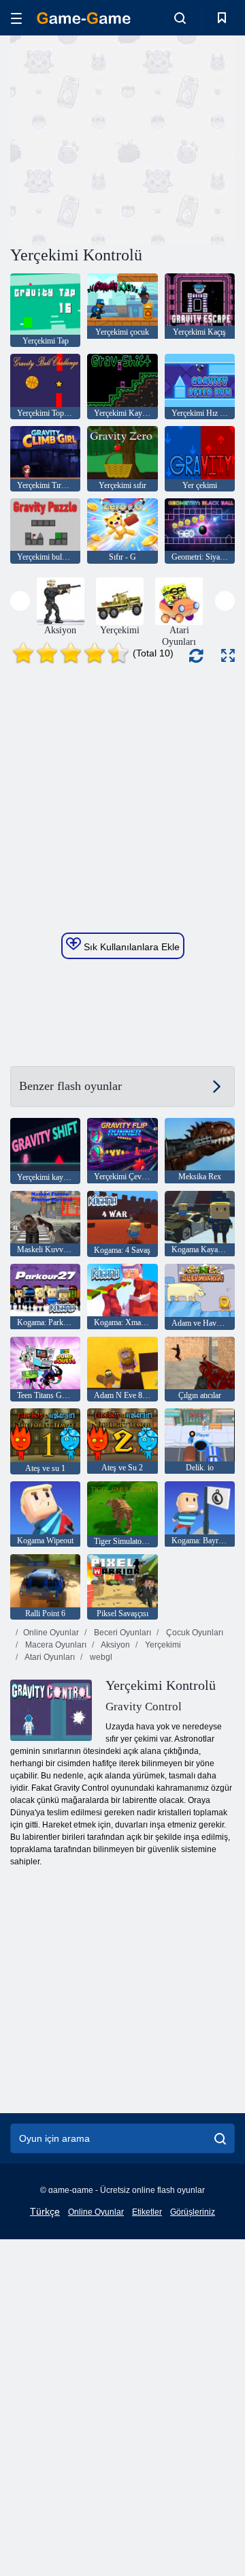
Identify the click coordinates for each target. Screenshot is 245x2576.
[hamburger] (16, 18)
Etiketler (147, 2212)
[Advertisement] (184, 139)
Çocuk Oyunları (194, 1633)
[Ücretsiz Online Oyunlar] (84, 18)
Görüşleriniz (193, 2212)
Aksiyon (115, 1645)
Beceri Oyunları (121, 1633)
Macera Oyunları (55, 1645)
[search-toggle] (180, 18)
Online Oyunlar (51, 1633)
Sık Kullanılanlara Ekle (130, 947)
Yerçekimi (162, 1645)
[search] (220, 2138)
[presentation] (20, 601)
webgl (100, 1657)
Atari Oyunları (49, 1657)
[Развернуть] (228, 655)
